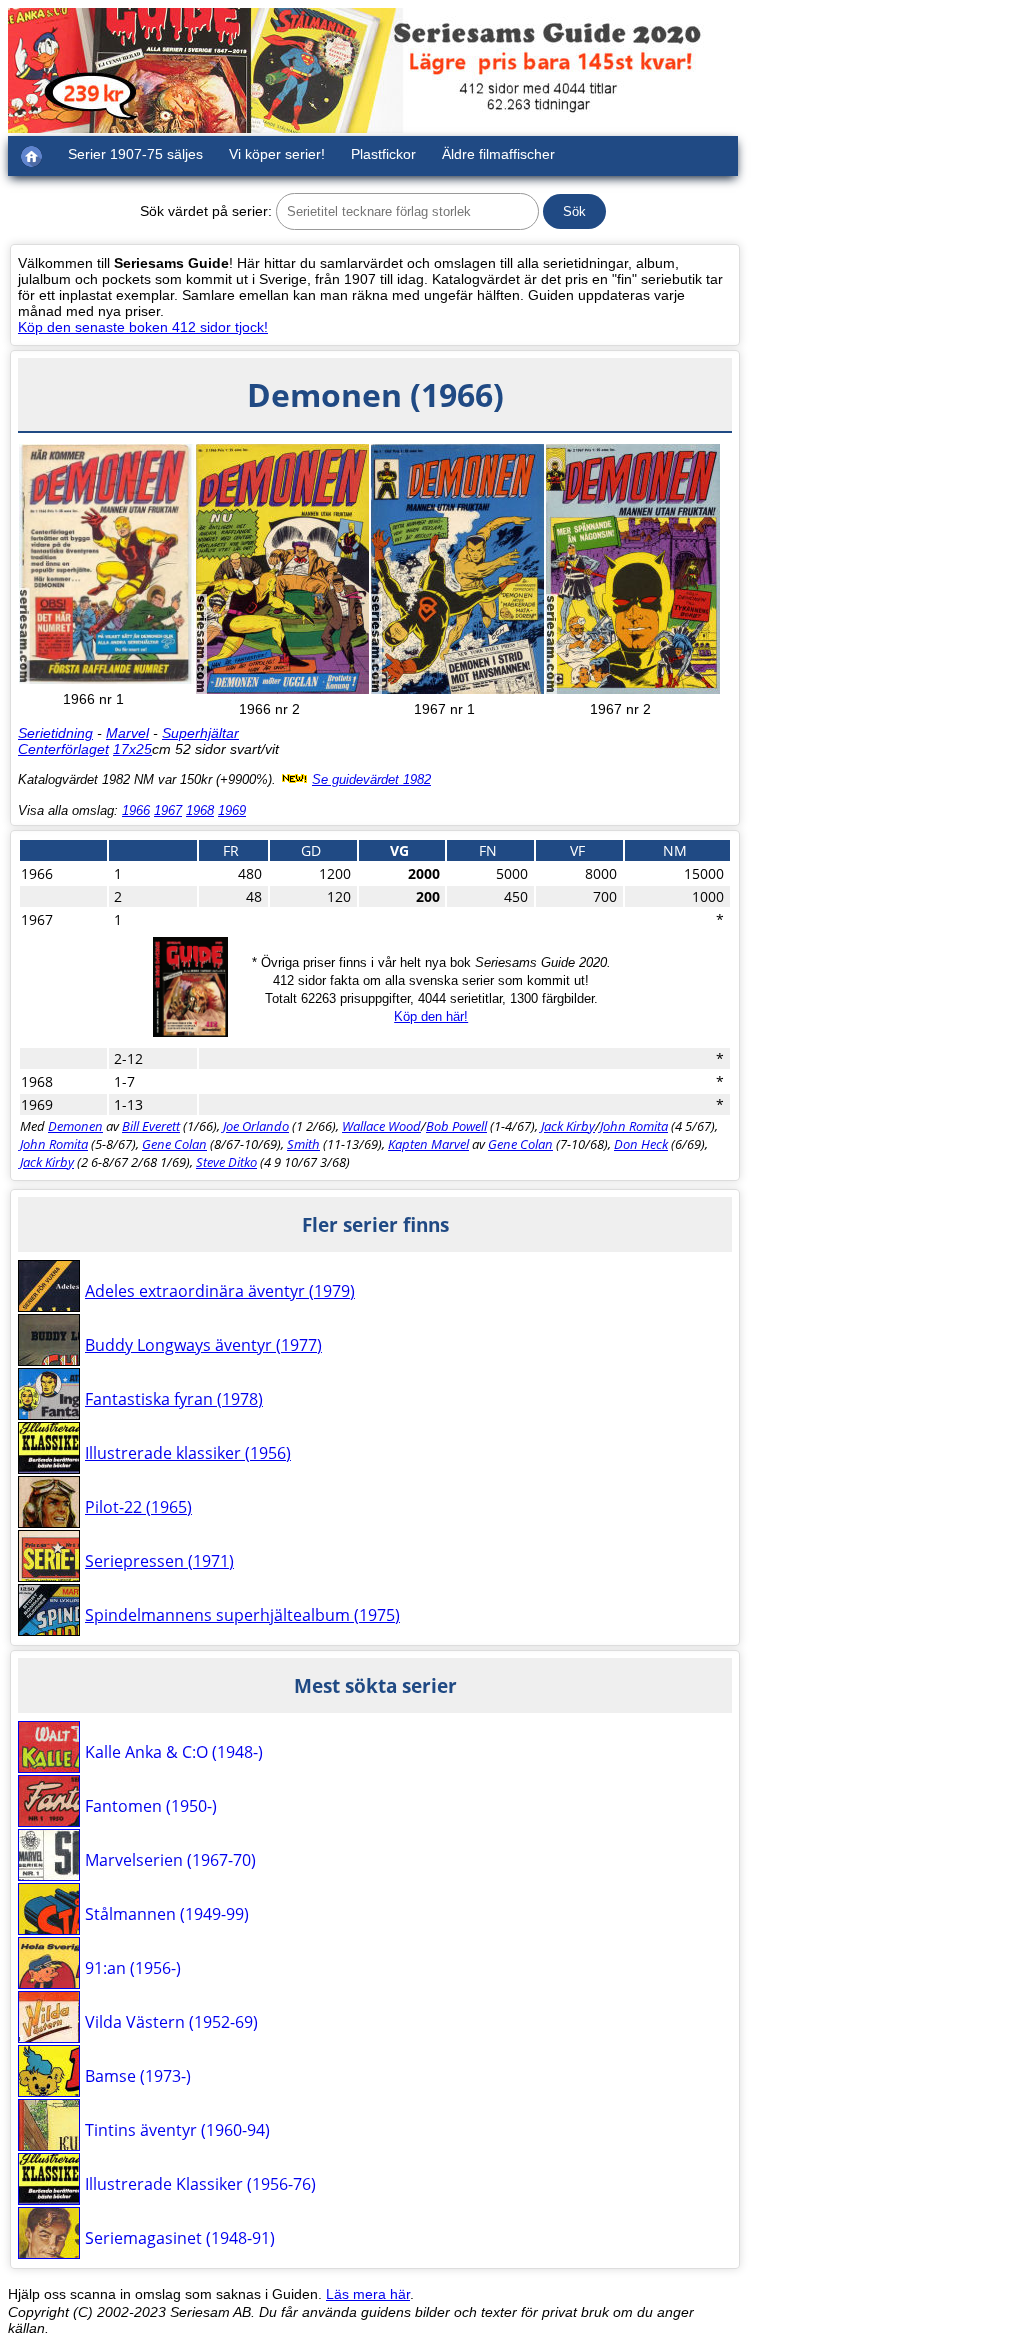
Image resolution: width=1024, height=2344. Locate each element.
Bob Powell (456, 1126)
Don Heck (641, 1144)
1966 (136, 810)
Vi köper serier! (277, 154)
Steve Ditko (226, 1162)
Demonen (75, 1126)
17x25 (132, 749)
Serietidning (55, 733)
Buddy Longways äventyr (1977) (203, 1345)
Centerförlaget (63, 749)
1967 (168, 810)
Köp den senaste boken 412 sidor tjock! (143, 327)
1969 (232, 810)
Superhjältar (200, 733)
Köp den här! (431, 1016)
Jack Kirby (568, 1126)
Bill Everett (151, 1126)
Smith (303, 1144)
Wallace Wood (381, 1126)
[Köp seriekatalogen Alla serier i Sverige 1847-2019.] (190, 1032)
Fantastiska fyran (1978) (174, 1399)
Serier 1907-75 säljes (135, 154)
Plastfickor (383, 154)
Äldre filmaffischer (498, 154)
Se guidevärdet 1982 (371, 779)
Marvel (127, 733)
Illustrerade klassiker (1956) (188, 1453)
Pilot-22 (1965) (138, 1507)
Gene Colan (174, 1144)
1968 (200, 810)
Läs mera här (368, 2294)
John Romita (634, 1126)
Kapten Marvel (428, 1144)
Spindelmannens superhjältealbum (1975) (242, 1615)
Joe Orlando (256, 1126)
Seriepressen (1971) (159, 1561)
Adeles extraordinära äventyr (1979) (220, 1291)
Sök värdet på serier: (206, 211)
